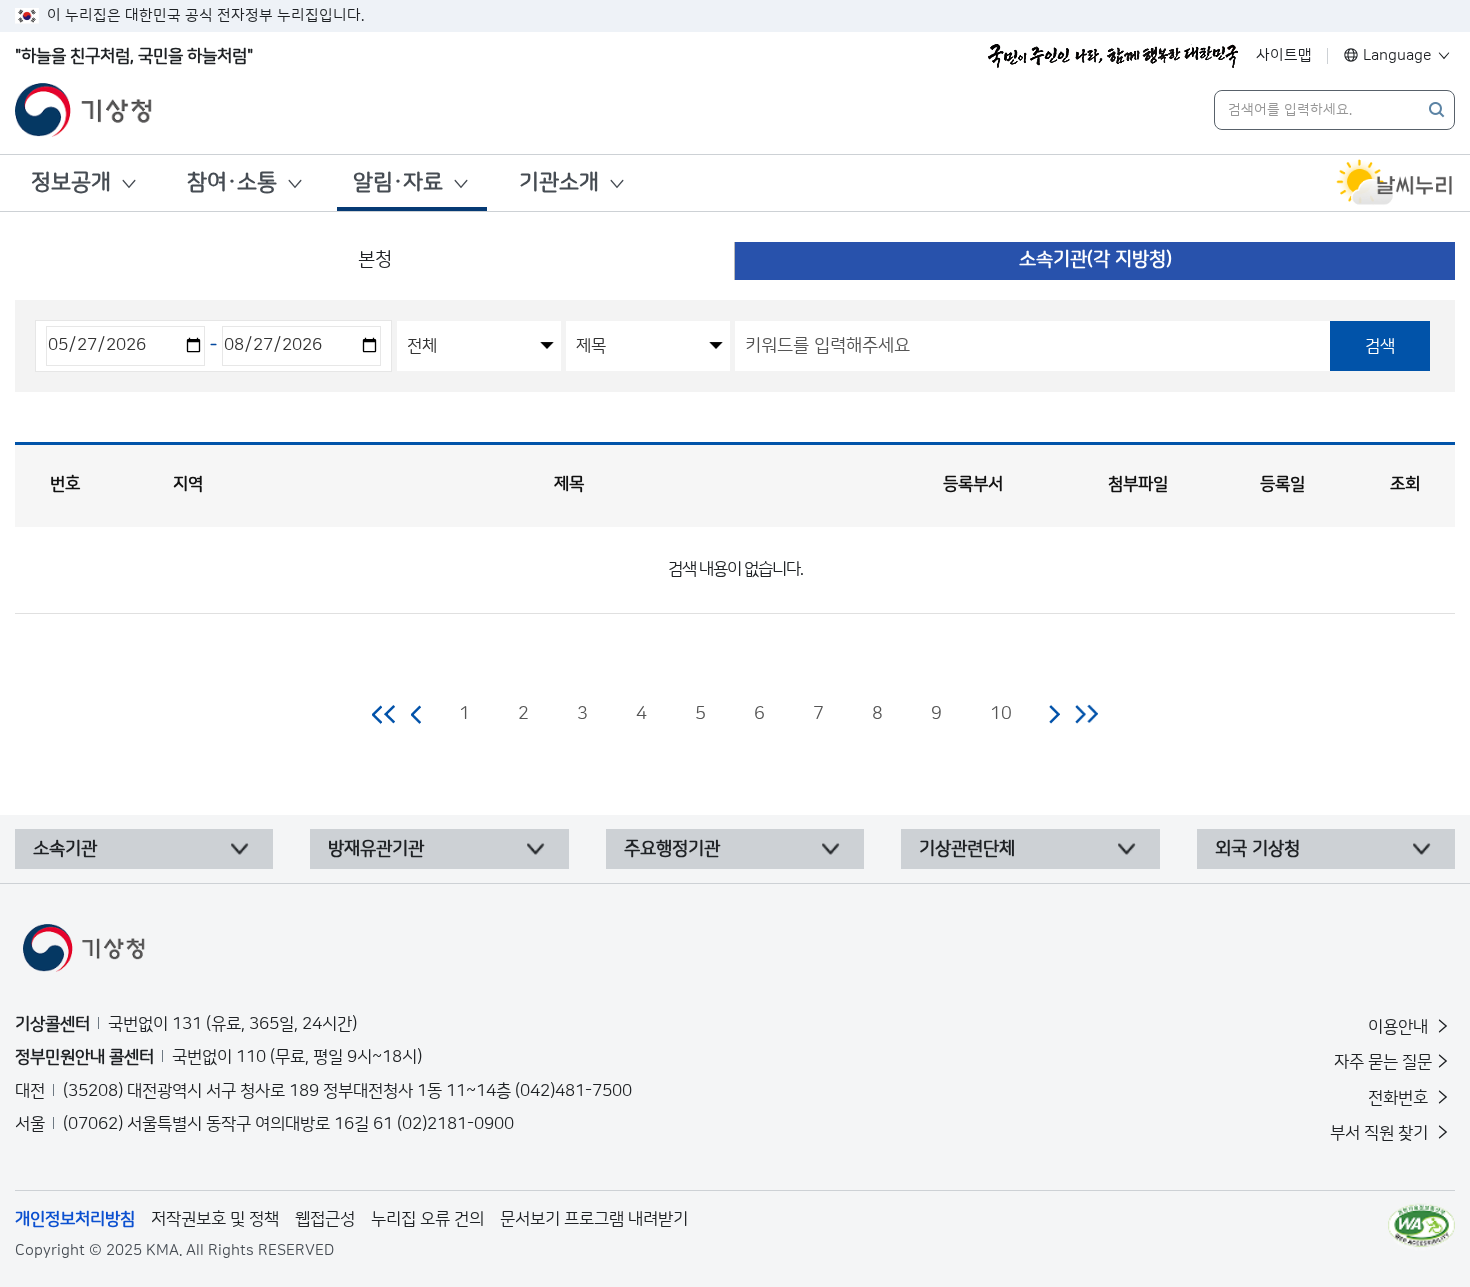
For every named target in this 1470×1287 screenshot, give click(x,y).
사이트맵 (1284, 55)
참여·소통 (232, 182)
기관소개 (559, 182)
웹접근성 (325, 1219)
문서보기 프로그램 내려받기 (594, 1219)
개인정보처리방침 (75, 1219)
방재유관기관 (376, 849)
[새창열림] (1395, 183)
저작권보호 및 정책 (215, 1219)
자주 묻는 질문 (1383, 1062)
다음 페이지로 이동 (1054, 714)
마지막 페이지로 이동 (1086, 714)
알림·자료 (398, 182)
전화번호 (1400, 1098)
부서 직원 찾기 (1381, 1133)
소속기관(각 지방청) (1095, 259)
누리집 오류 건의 (427, 1219)
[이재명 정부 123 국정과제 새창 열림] (1113, 56)
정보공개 (71, 182)
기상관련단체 (967, 849)
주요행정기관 (672, 849)
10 (1001, 714)
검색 (1380, 346)
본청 (375, 259)
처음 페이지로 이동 (384, 714)
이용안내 (1400, 1027)
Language (1397, 55)
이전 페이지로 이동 (417, 714)
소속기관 (65, 849)
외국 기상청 (1257, 849)
